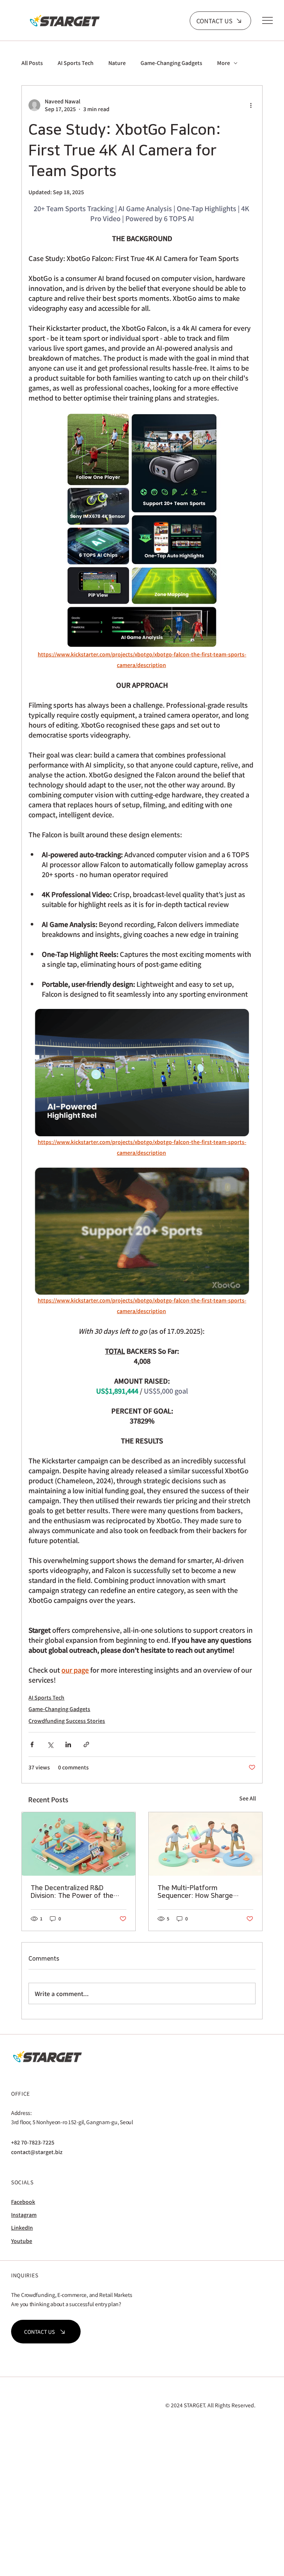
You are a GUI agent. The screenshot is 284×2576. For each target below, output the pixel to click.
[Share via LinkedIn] (68, 1744)
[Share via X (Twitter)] (50, 1744)
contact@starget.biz (37, 2152)
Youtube (22, 2241)
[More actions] (251, 105)
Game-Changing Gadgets (171, 63)
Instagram (24, 2215)
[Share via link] (86, 1744)
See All (248, 1798)
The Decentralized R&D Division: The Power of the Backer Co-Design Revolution (76, 1892)
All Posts (32, 63)
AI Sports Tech (76, 63)
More (224, 63)
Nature (117, 63)
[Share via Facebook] (32, 1744)
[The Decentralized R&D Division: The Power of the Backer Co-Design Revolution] (79, 1844)
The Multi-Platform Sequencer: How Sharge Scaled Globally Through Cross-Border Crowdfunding (201, 1892)
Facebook (23, 2202)
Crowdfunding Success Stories (67, 1721)
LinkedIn (22, 2228)
